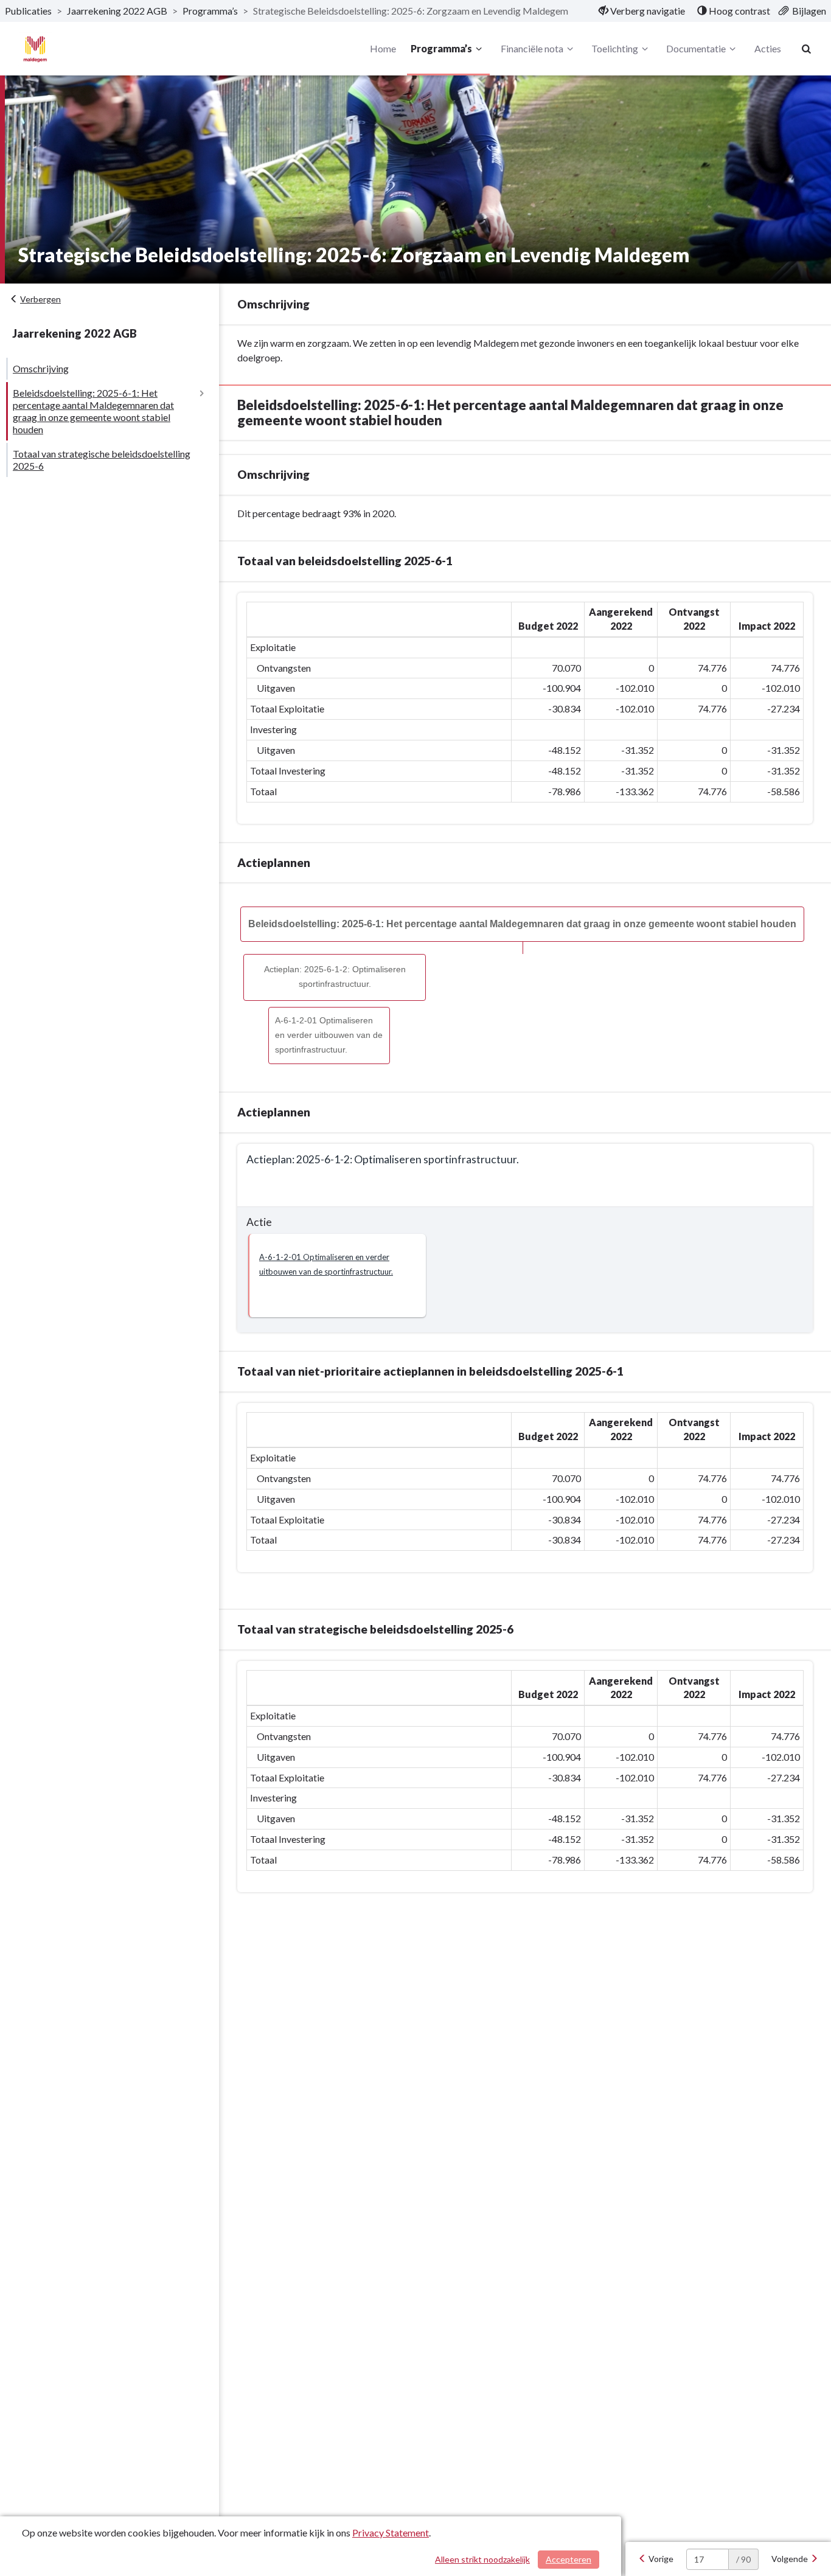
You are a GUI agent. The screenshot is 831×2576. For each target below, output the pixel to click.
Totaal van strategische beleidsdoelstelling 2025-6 (102, 460)
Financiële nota (532, 48)
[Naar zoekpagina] (807, 49)
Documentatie (696, 48)
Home (383, 48)
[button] (337, 1276)
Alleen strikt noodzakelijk (482, 2559)
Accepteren (568, 2559)
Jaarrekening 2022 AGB (117, 11)
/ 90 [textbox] (743, 2559)
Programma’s (210, 11)
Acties (768, 48)
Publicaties (28, 11)
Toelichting (615, 48)
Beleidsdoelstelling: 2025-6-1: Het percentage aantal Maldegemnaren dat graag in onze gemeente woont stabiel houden (93, 411)
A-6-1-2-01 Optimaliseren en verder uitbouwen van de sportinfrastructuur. (329, 1035)
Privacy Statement (391, 2532)
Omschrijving (41, 368)
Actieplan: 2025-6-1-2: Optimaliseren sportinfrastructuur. (335, 977)
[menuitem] (642, 11)
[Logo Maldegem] (35, 49)
